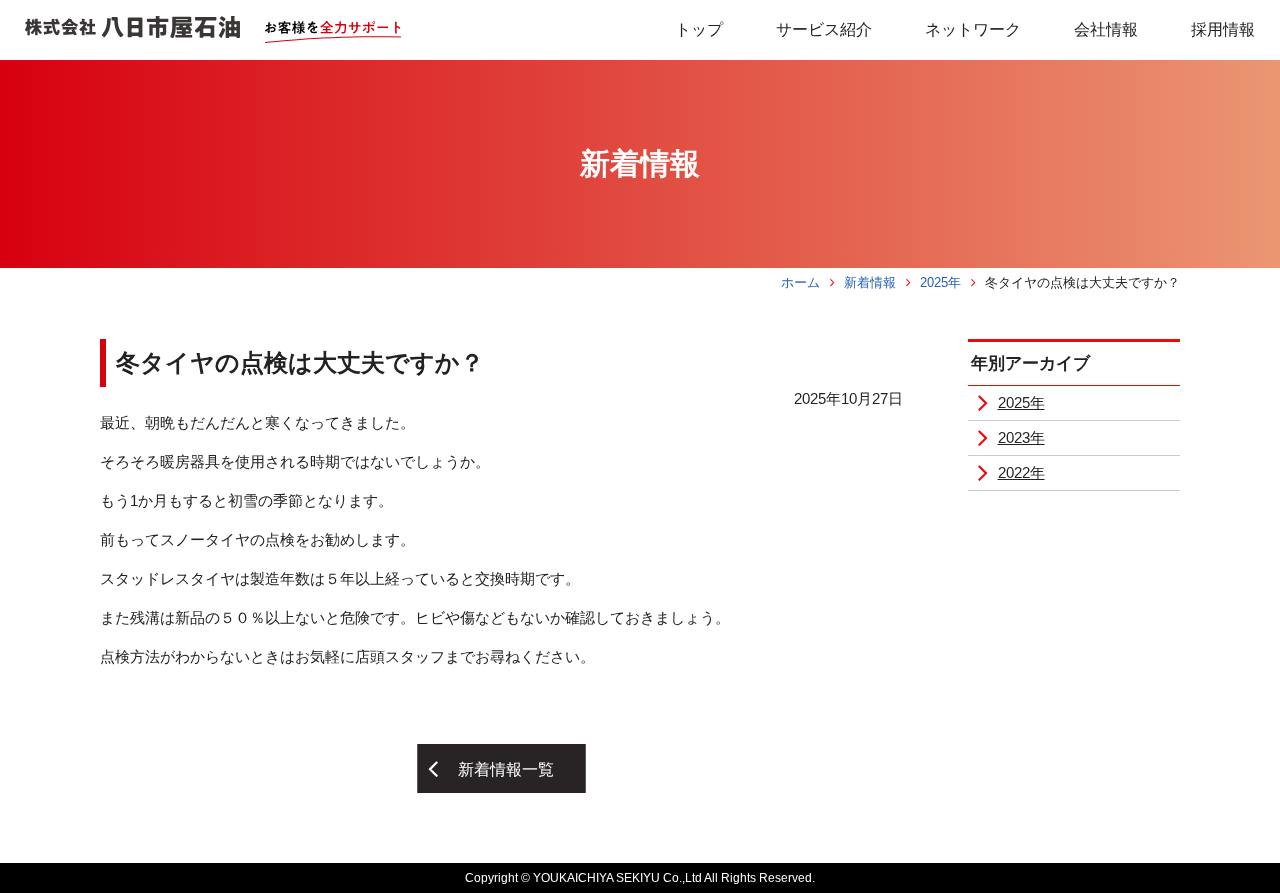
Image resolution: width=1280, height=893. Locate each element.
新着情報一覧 (506, 769)
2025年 (940, 282)
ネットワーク (973, 29)
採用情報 (1223, 29)
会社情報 (1106, 29)
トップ (699, 29)
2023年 (1021, 437)
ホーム (800, 282)
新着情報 (870, 282)
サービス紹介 (824, 29)
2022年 (1021, 472)
